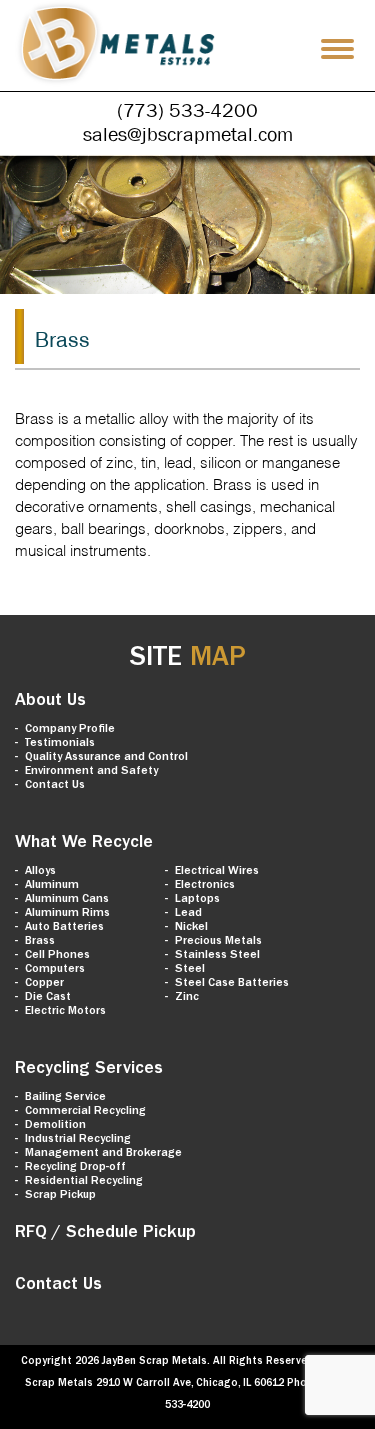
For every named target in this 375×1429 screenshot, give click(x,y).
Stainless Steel (217, 956)
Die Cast (48, 998)
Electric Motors (65, 1012)
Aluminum (52, 886)
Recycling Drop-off (75, 1168)
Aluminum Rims (67, 914)
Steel (190, 970)
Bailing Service (65, 1098)
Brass (40, 942)
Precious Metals (218, 942)
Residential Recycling (84, 1182)
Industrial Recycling (78, 1140)
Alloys (40, 872)
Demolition (55, 1126)
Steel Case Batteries (232, 984)
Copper (44, 984)
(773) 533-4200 (187, 110)
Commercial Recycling (85, 1112)
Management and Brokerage (103, 1154)
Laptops (197, 900)
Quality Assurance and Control (106, 758)
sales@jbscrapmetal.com (188, 134)
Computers (55, 970)
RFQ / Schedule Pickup (105, 1234)
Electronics (205, 886)
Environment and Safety (91, 772)
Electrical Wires (217, 872)
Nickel (191, 928)
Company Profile (70, 730)
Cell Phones (57, 956)
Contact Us (55, 786)
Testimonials (60, 744)
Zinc (187, 998)
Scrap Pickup (60, 1196)
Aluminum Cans (67, 900)
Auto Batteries (64, 928)
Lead (188, 914)
